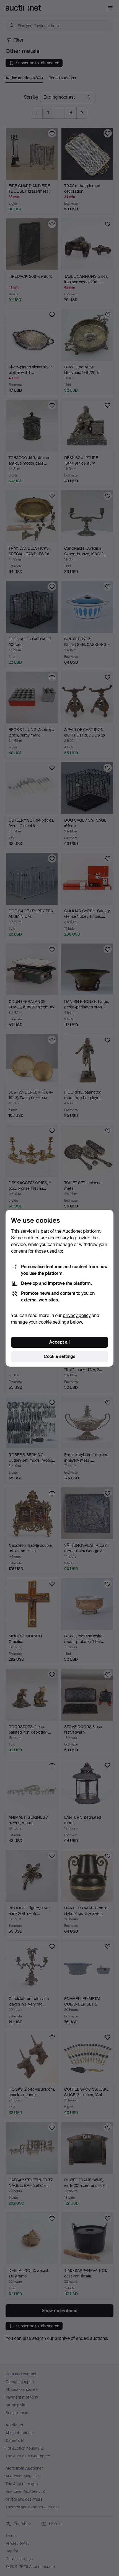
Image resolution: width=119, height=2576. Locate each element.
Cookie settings (59, 1356)
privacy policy (77, 1315)
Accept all (59, 1342)
